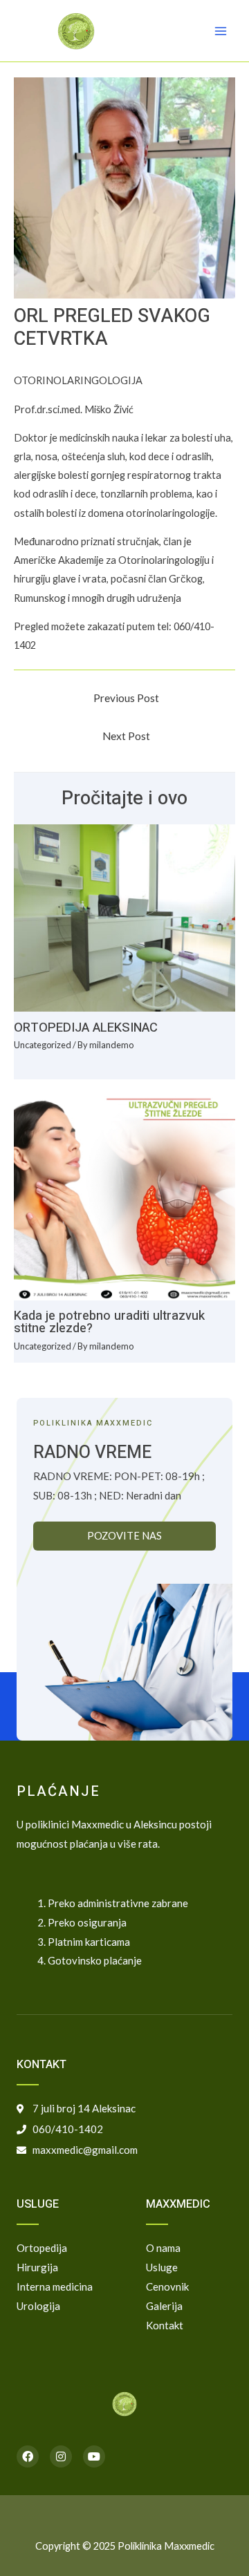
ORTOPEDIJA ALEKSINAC (86, 1028)
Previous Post (126, 698)
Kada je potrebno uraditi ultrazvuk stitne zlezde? (109, 1322)
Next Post (126, 736)
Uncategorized (43, 1045)
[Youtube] (94, 2456)
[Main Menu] (221, 31)
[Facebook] (28, 2456)
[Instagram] (61, 2456)
